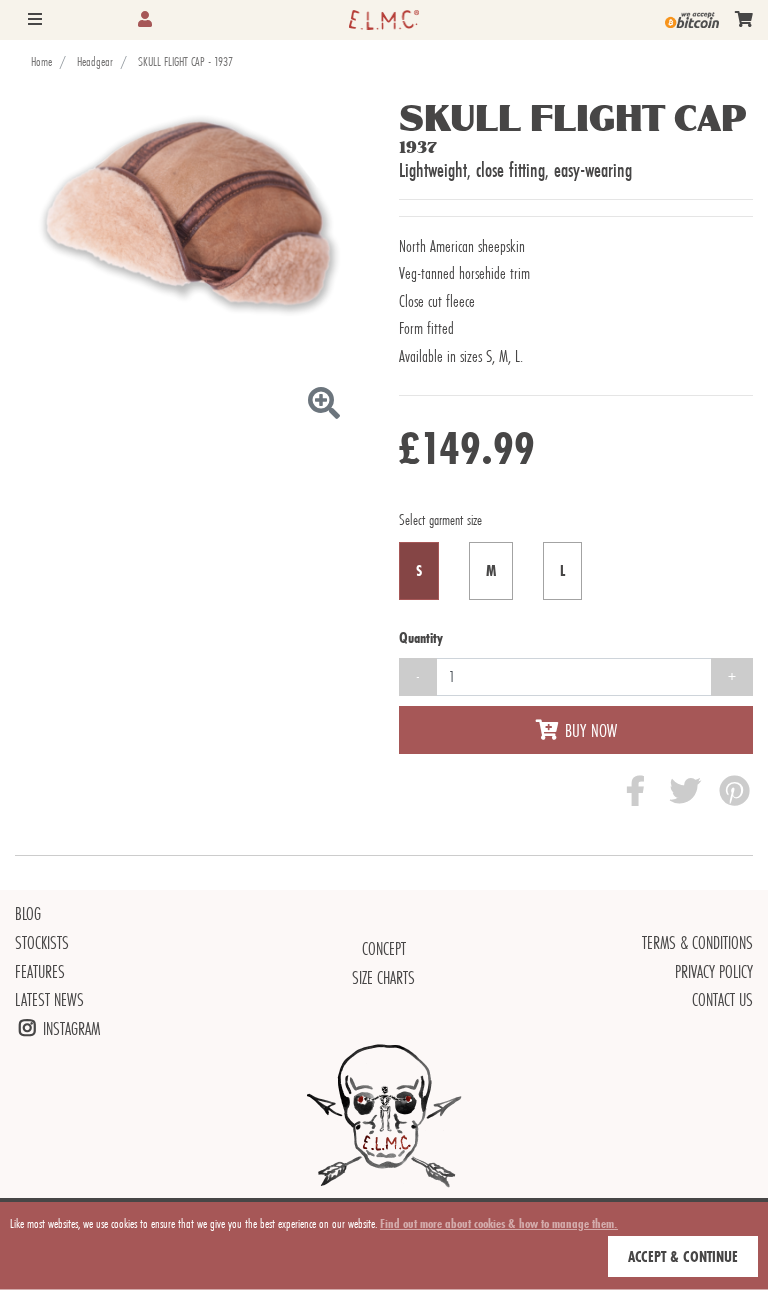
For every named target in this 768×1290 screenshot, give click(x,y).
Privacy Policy (714, 971)
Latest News (49, 999)
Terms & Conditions (697, 942)
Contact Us (722, 999)
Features (40, 971)
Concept (384, 948)
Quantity (421, 637)
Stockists (42, 942)
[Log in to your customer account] (145, 19)
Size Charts (383, 977)
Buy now (591, 730)
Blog (28, 913)
